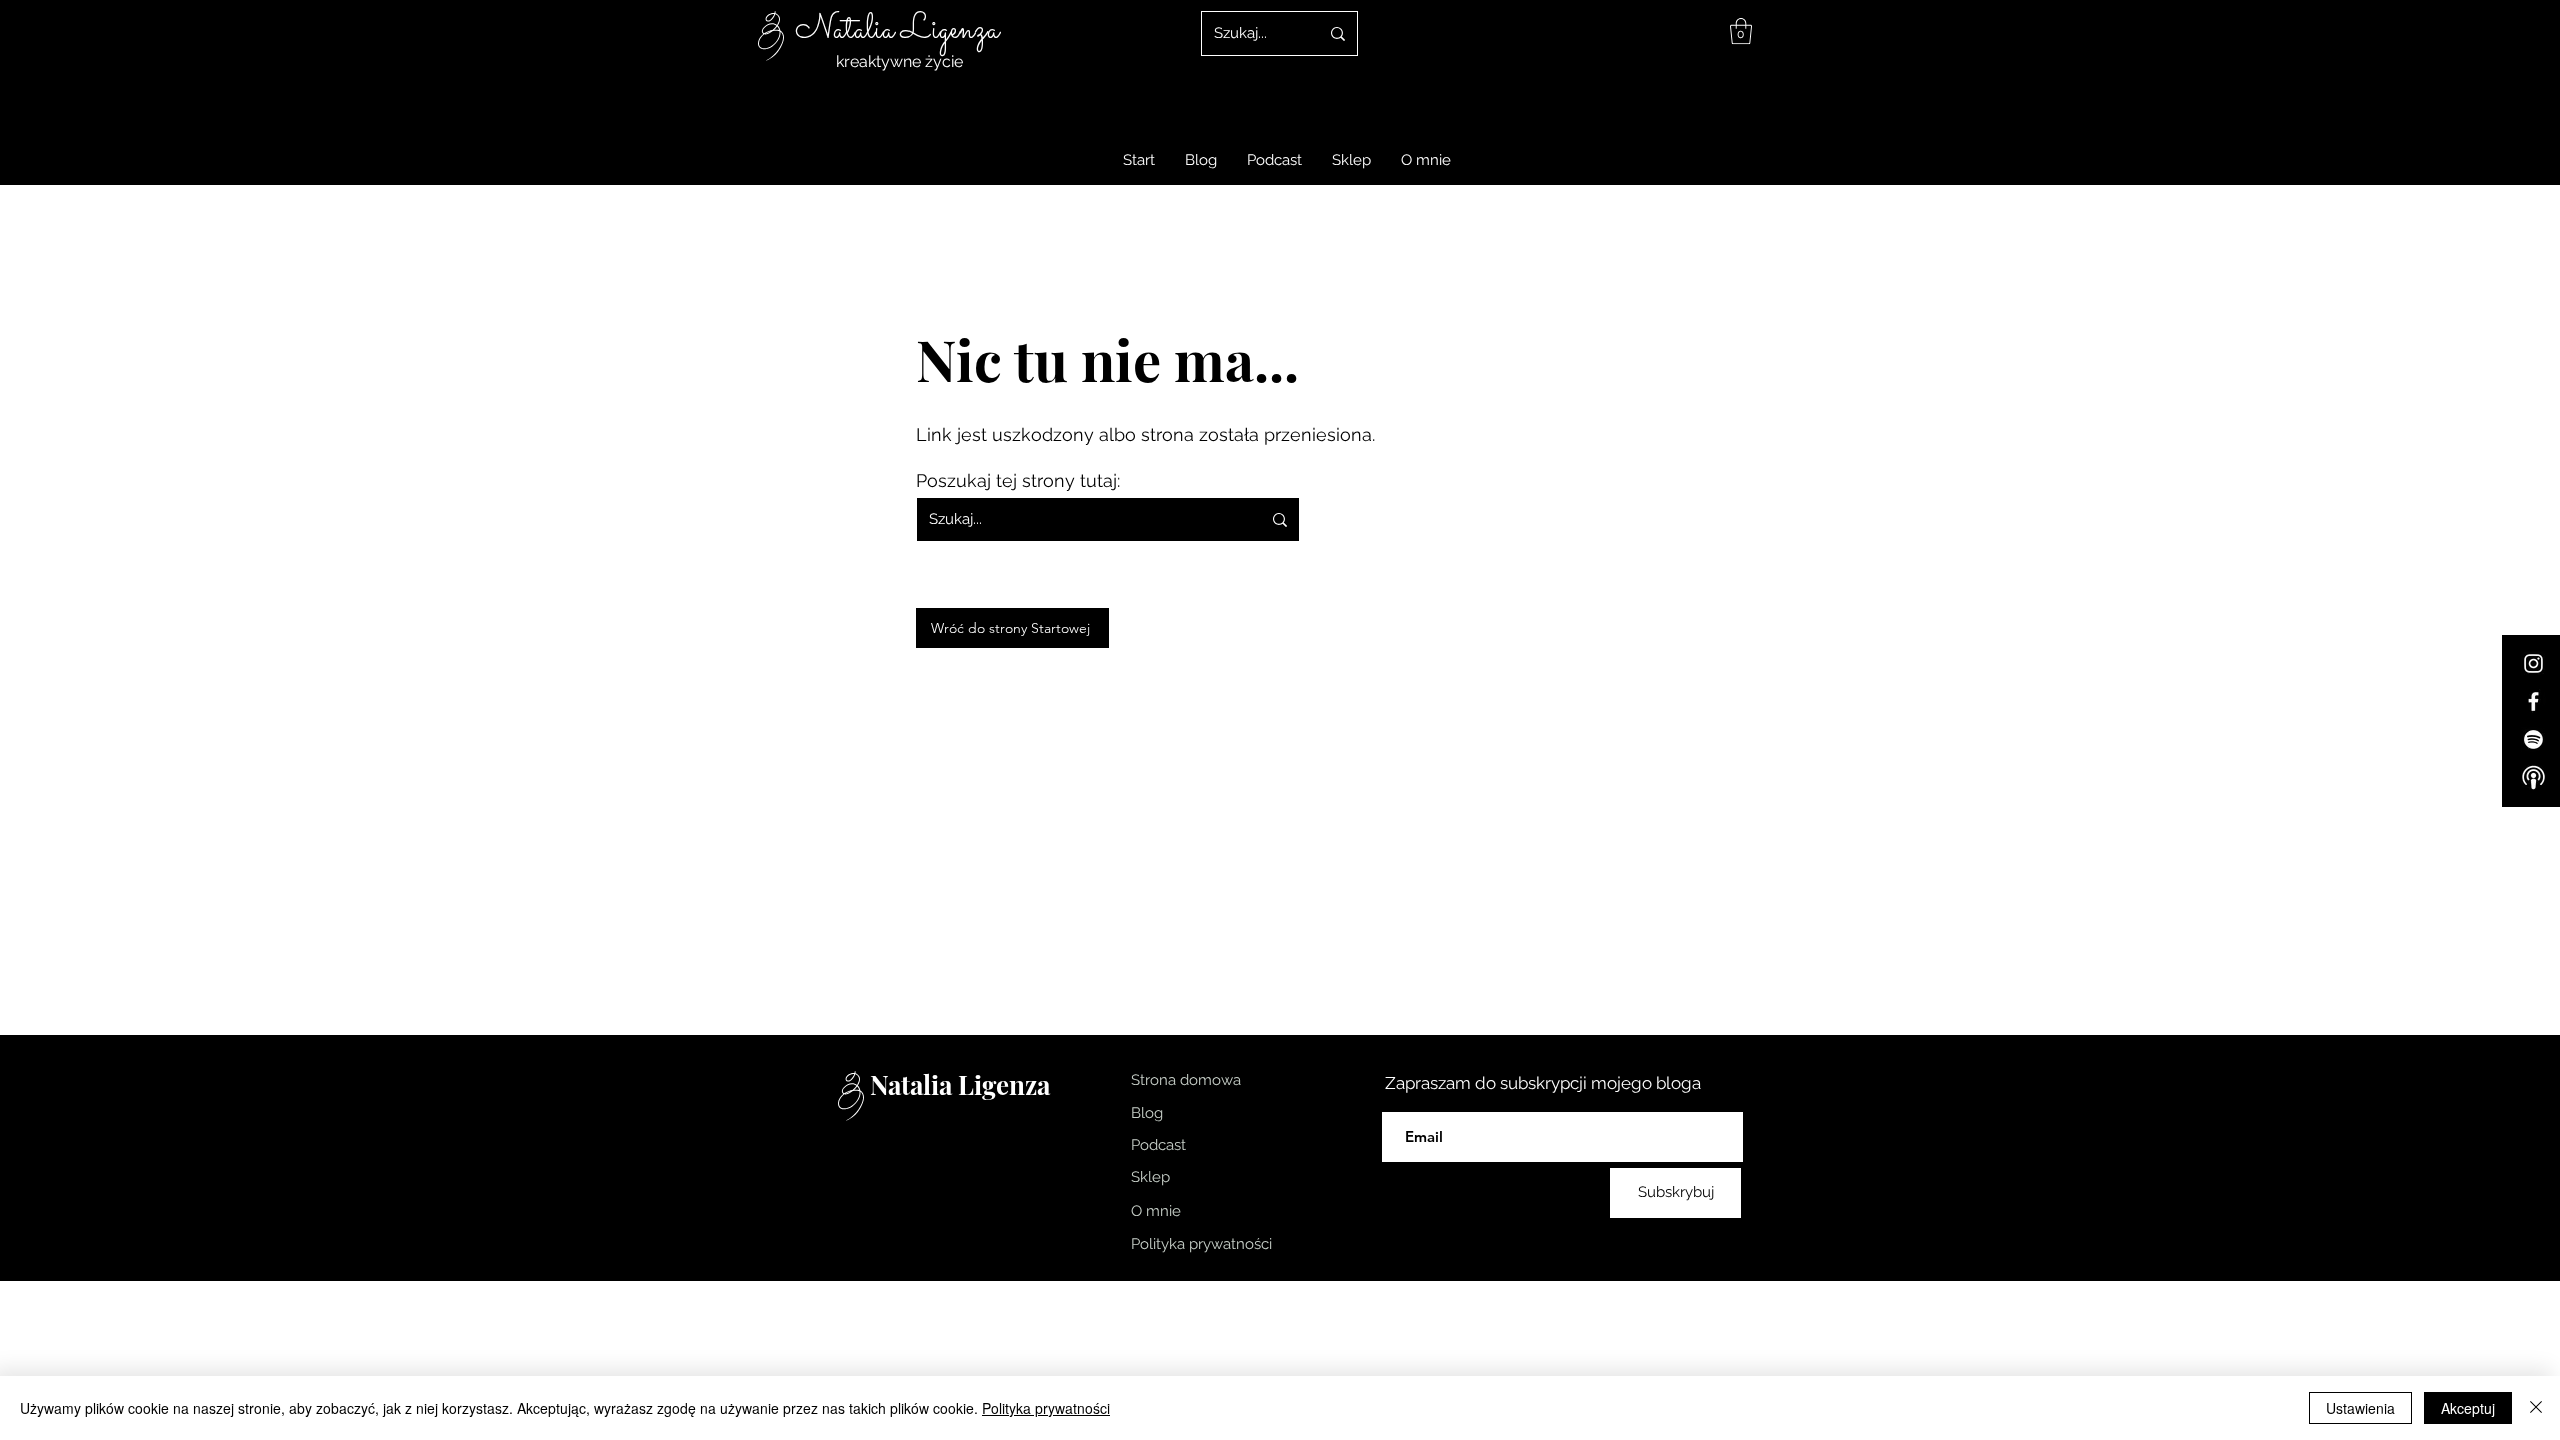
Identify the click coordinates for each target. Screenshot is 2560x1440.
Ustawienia (2360, 1408)
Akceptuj (2468, 1408)
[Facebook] (2533, 701)
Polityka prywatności (1046, 1408)
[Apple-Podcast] (2533, 777)
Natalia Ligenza (897, 30)
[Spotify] (2533, 739)
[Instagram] (2533, 663)
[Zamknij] (2536, 1408)
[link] (1741, 31)
